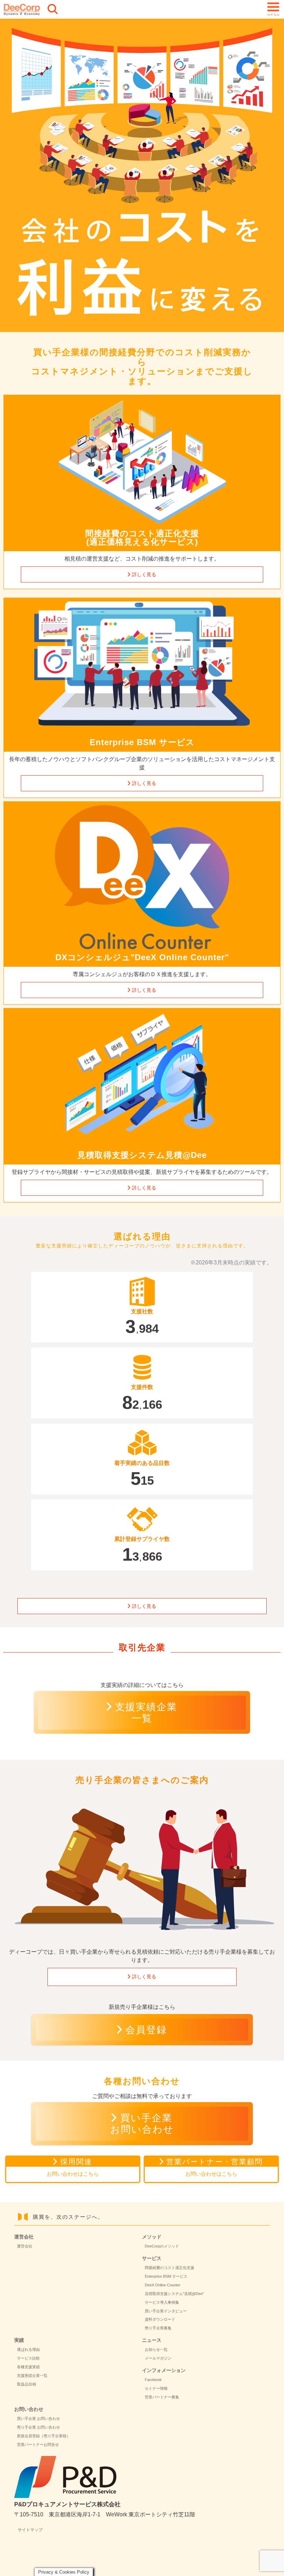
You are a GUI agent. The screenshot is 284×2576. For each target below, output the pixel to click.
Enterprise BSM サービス (166, 2276)
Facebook (153, 2380)
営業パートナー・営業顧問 (215, 2167)
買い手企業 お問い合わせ (38, 2419)
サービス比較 (28, 2358)
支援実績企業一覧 (146, 1713)
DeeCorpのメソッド (162, 2246)
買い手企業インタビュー (166, 2311)
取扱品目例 (26, 2384)
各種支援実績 (28, 2367)
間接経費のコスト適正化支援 (170, 2268)
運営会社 (25, 2246)
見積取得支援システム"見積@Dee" (174, 2294)
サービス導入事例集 (162, 2302)
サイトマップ (30, 2530)
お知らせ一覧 (156, 2349)
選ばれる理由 (28, 2349)
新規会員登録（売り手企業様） (44, 2436)
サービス (152, 2258)
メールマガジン (158, 2358)
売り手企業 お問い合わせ (38, 2427)
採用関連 (73, 2167)
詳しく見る (144, 574)
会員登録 (146, 2030)
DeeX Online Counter (163, 2285)
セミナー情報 (156, 2388)
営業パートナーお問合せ (38, 2445)
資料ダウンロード (160, 2319)
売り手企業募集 (158, 2328)
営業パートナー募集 (162, 2397)
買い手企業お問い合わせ (142, 2124)
